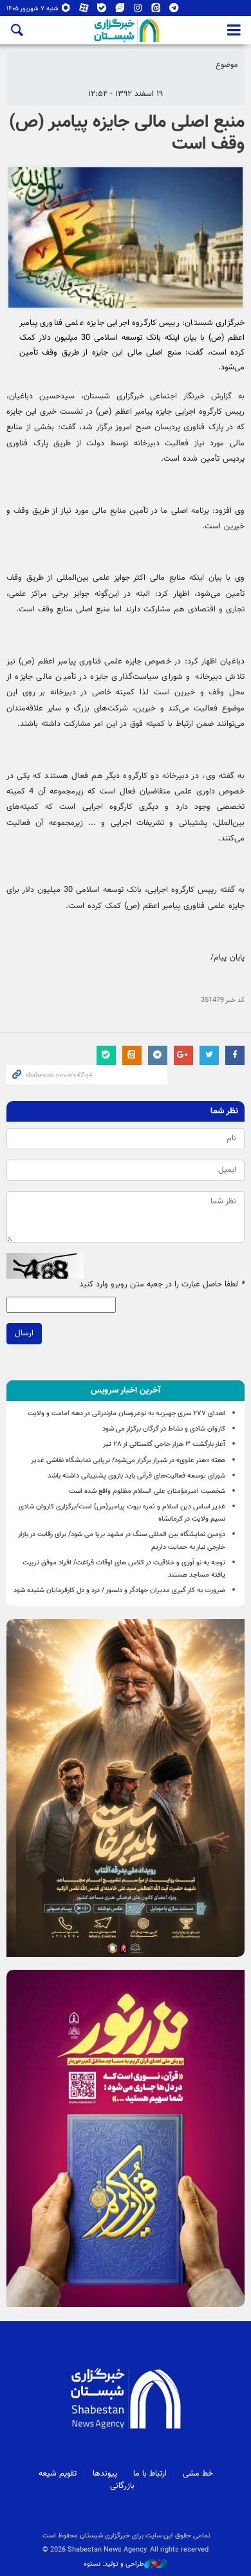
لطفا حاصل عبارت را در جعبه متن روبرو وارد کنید (162, 1285)
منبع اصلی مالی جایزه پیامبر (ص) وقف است (127, 133)
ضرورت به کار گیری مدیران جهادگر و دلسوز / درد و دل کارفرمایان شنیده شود (119, 1590)
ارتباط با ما (150, 2474)
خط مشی (198, 2474)
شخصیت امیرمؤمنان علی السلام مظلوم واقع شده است (147, 1491)
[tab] (126, 1391)
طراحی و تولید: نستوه (114, 2564)
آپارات (84, 11)
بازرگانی (122, 2486)
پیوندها (105, 2474)
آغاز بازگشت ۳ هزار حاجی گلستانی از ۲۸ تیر (164, 1444)
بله (102, 11)
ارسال (24, 1333)
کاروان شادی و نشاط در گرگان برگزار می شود (164, 1429)
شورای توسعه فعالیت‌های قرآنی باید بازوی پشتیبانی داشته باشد (136, 1476)
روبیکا (66, 11)
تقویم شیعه (58, 2474)
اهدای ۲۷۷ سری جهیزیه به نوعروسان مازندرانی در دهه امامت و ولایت (126, 1413)
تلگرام (174, 11)
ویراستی (120, 11)
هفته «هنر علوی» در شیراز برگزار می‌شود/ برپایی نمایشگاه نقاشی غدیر (128, 1460)
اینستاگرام (138, 11)
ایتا (156, 11)
